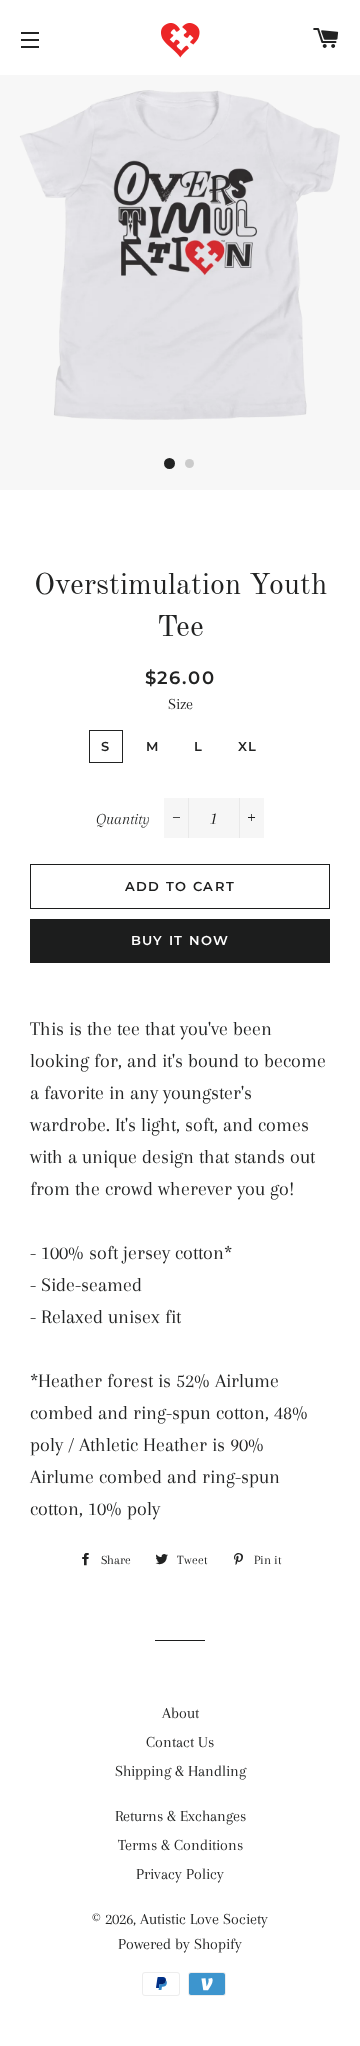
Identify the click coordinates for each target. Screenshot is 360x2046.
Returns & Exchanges (180, 1816)
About (180, 1713)
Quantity (123, 819)
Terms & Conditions (180, 1845)
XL (248, 746)
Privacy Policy (180, 1874)
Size (180, 704)
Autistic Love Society (204, 1919)
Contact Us (180, 1742)
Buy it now (180, 940)
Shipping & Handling (180, 1771)
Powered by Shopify (180, 1944)
